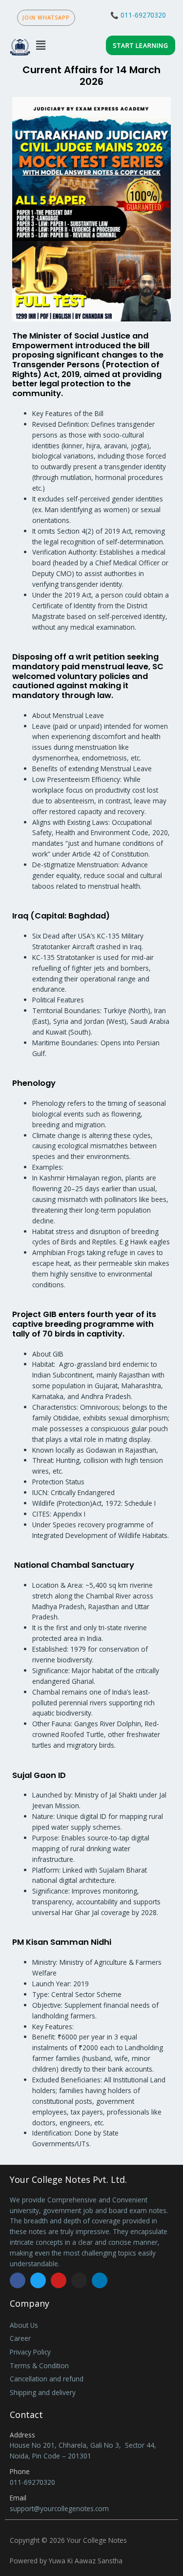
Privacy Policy (30, 2352)
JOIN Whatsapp (46, 17)
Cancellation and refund (47, 2379)
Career (20, 2338)
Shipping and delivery (43, 2392)
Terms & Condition (39, 2366)
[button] (41, 45)
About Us (24, 2325)
